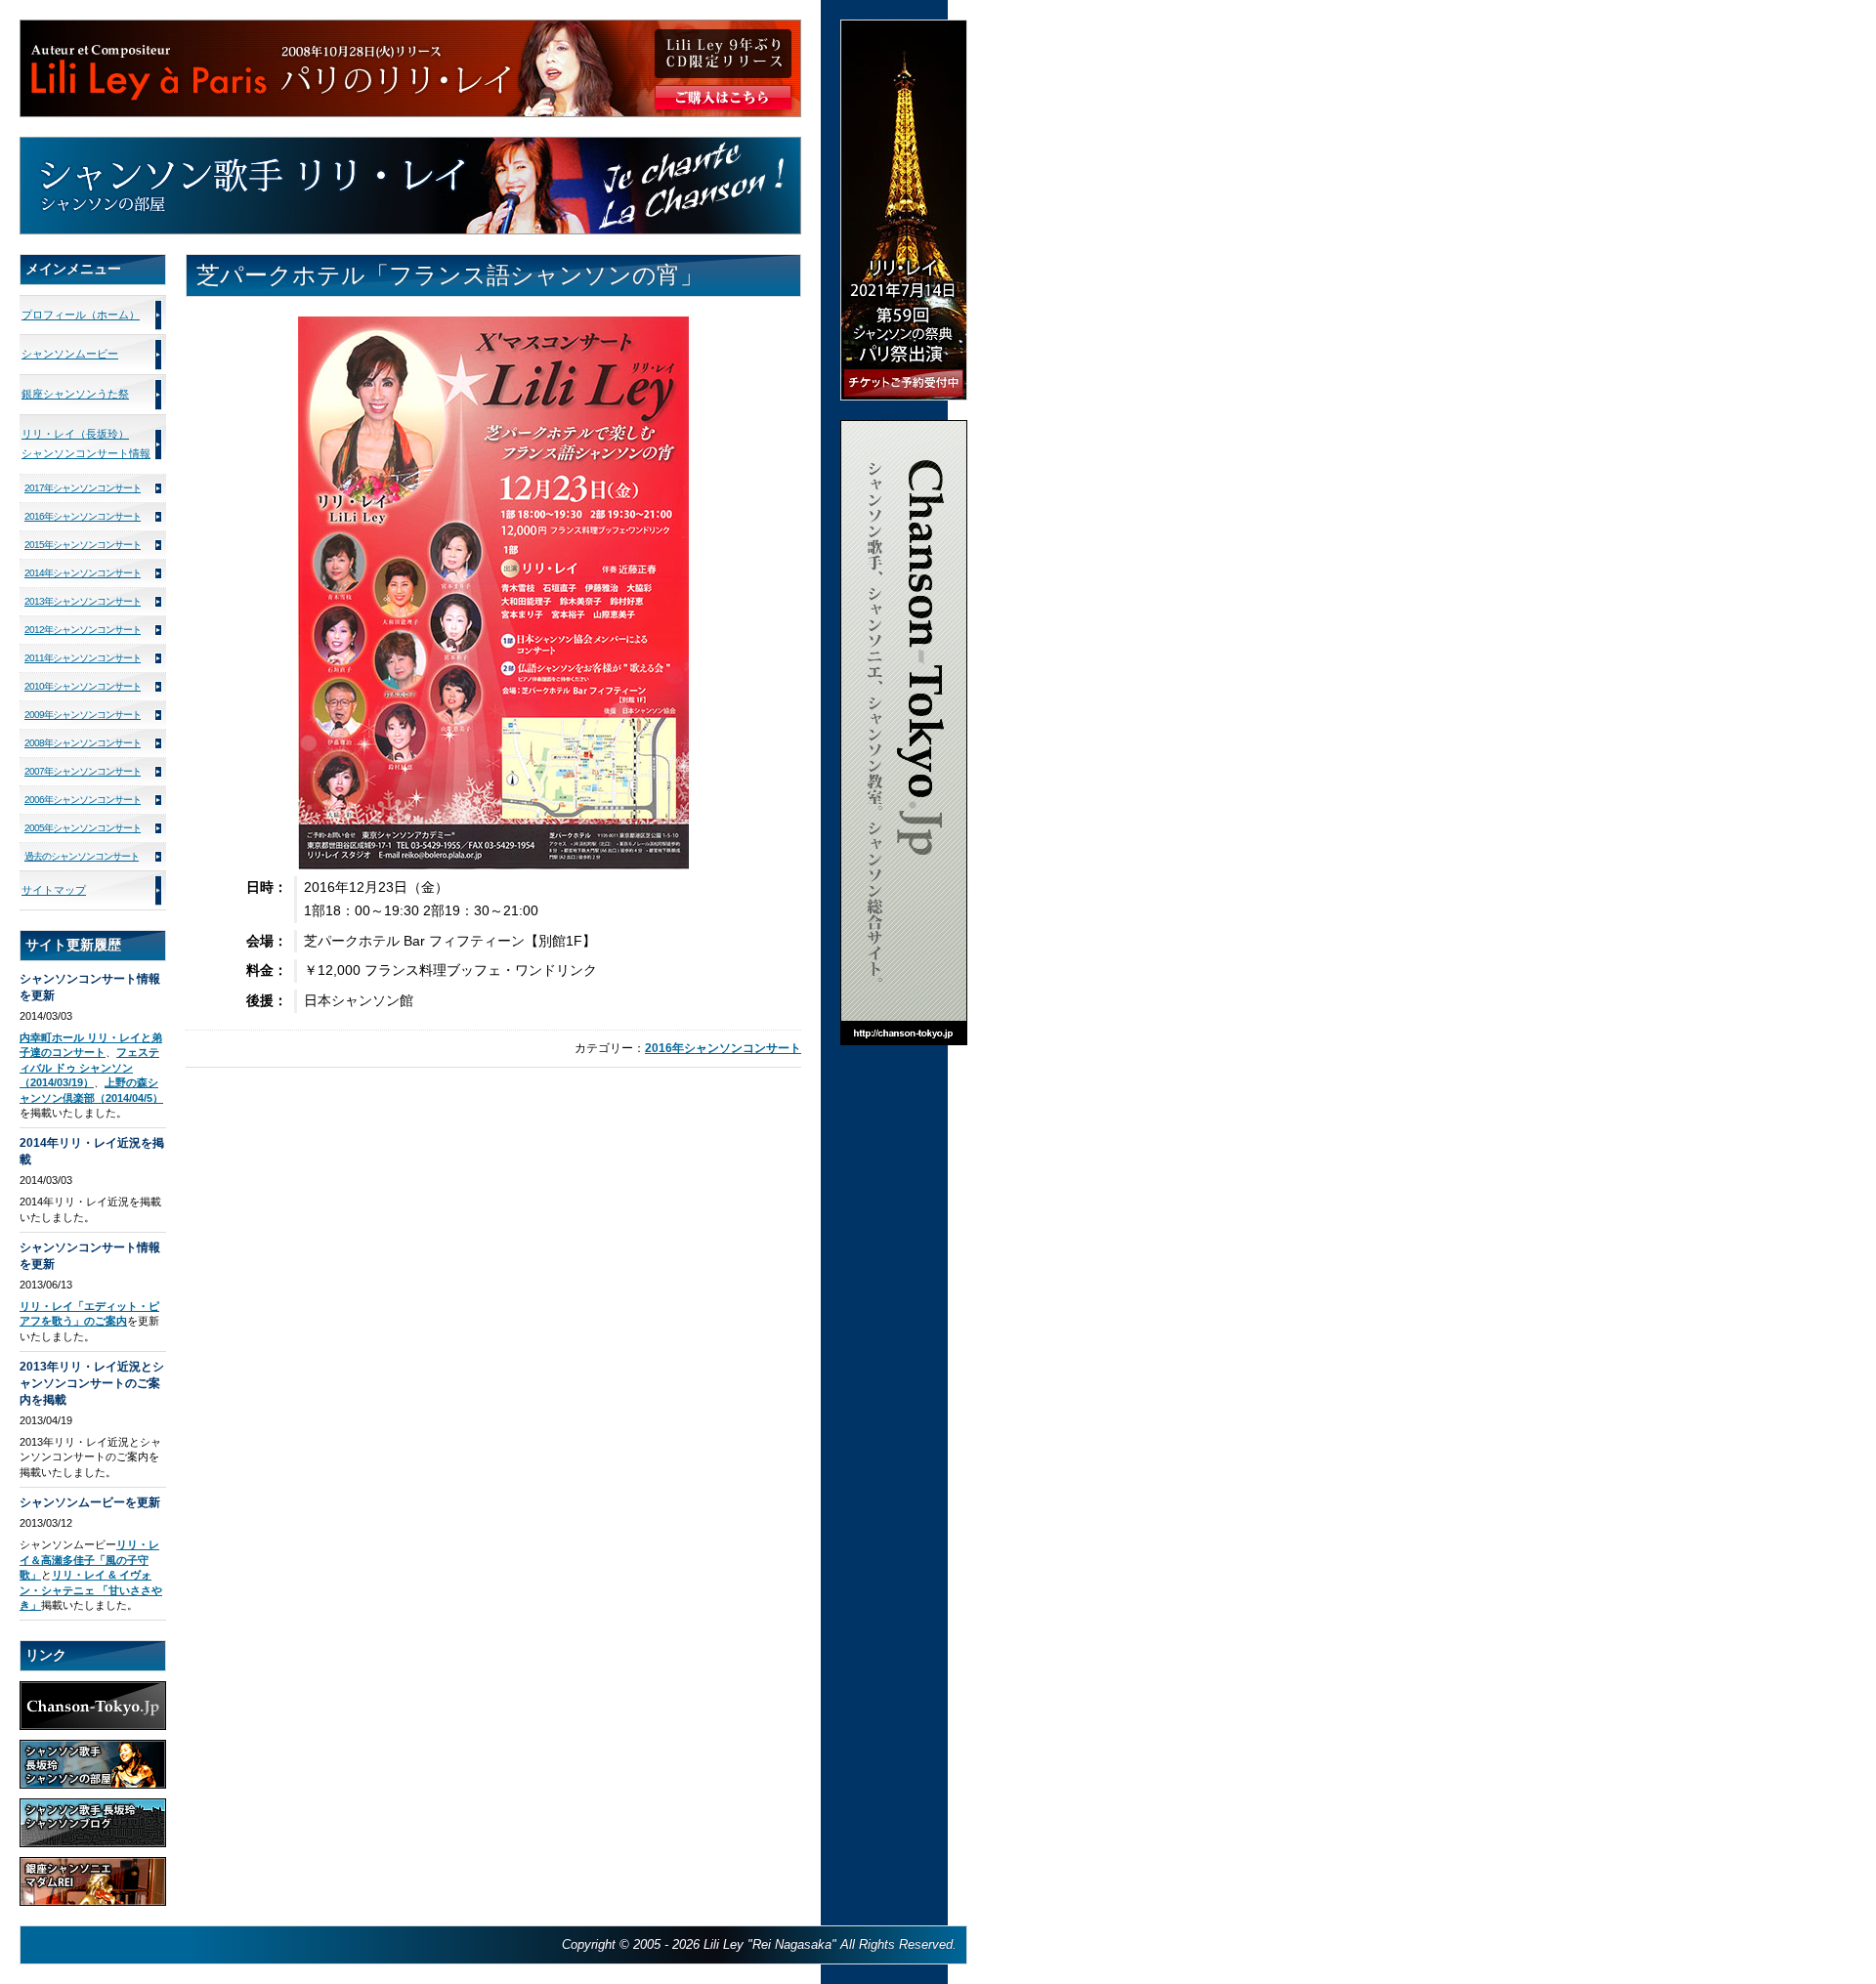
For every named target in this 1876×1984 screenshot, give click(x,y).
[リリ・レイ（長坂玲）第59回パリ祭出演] (904, 28)
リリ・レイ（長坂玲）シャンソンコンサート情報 (86, 443)
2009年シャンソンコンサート (83, 715)
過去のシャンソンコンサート (82, 856)
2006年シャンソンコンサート (83, 800)
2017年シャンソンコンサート (83, 488)
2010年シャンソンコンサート (83, 686)
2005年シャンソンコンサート (83, 828)
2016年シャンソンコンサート (723, 1048)
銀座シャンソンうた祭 (75, 394)
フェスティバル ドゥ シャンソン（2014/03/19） (89, 1067)
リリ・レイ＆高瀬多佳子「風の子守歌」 (89, 1560)
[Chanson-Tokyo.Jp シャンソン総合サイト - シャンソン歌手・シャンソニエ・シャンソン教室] (904, 428)
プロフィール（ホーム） (81, 315)
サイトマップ (54, 890)
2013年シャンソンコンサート (83, 601)
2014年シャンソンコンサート (83, 573)
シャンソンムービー (70, 354)
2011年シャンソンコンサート (83, 658)
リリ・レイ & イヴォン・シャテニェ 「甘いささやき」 (91, 1590)
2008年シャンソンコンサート (83, 743)
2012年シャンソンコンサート (83, 630)
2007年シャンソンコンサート (83, 771)
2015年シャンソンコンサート (83, 545)
